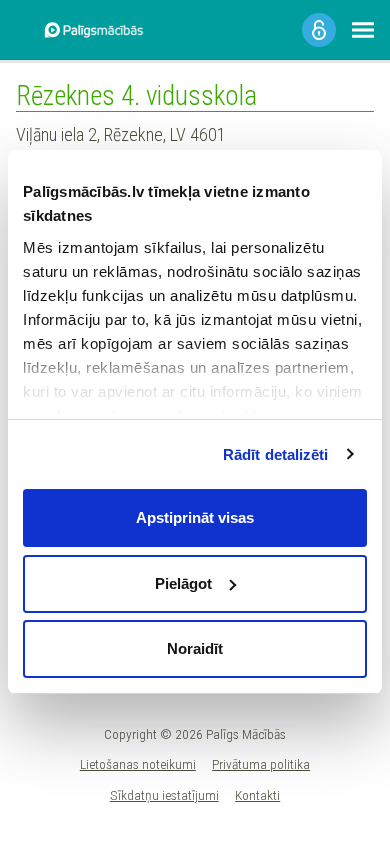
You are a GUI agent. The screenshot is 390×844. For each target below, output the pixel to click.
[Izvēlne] (363, 30)
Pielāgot (183, 583)
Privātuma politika (261, 764)
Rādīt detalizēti (276, 454)
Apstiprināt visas (195, 517)
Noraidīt (195, 648)
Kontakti (257, 795)
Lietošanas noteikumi (138, 764)
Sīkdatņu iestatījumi (164, 795)
